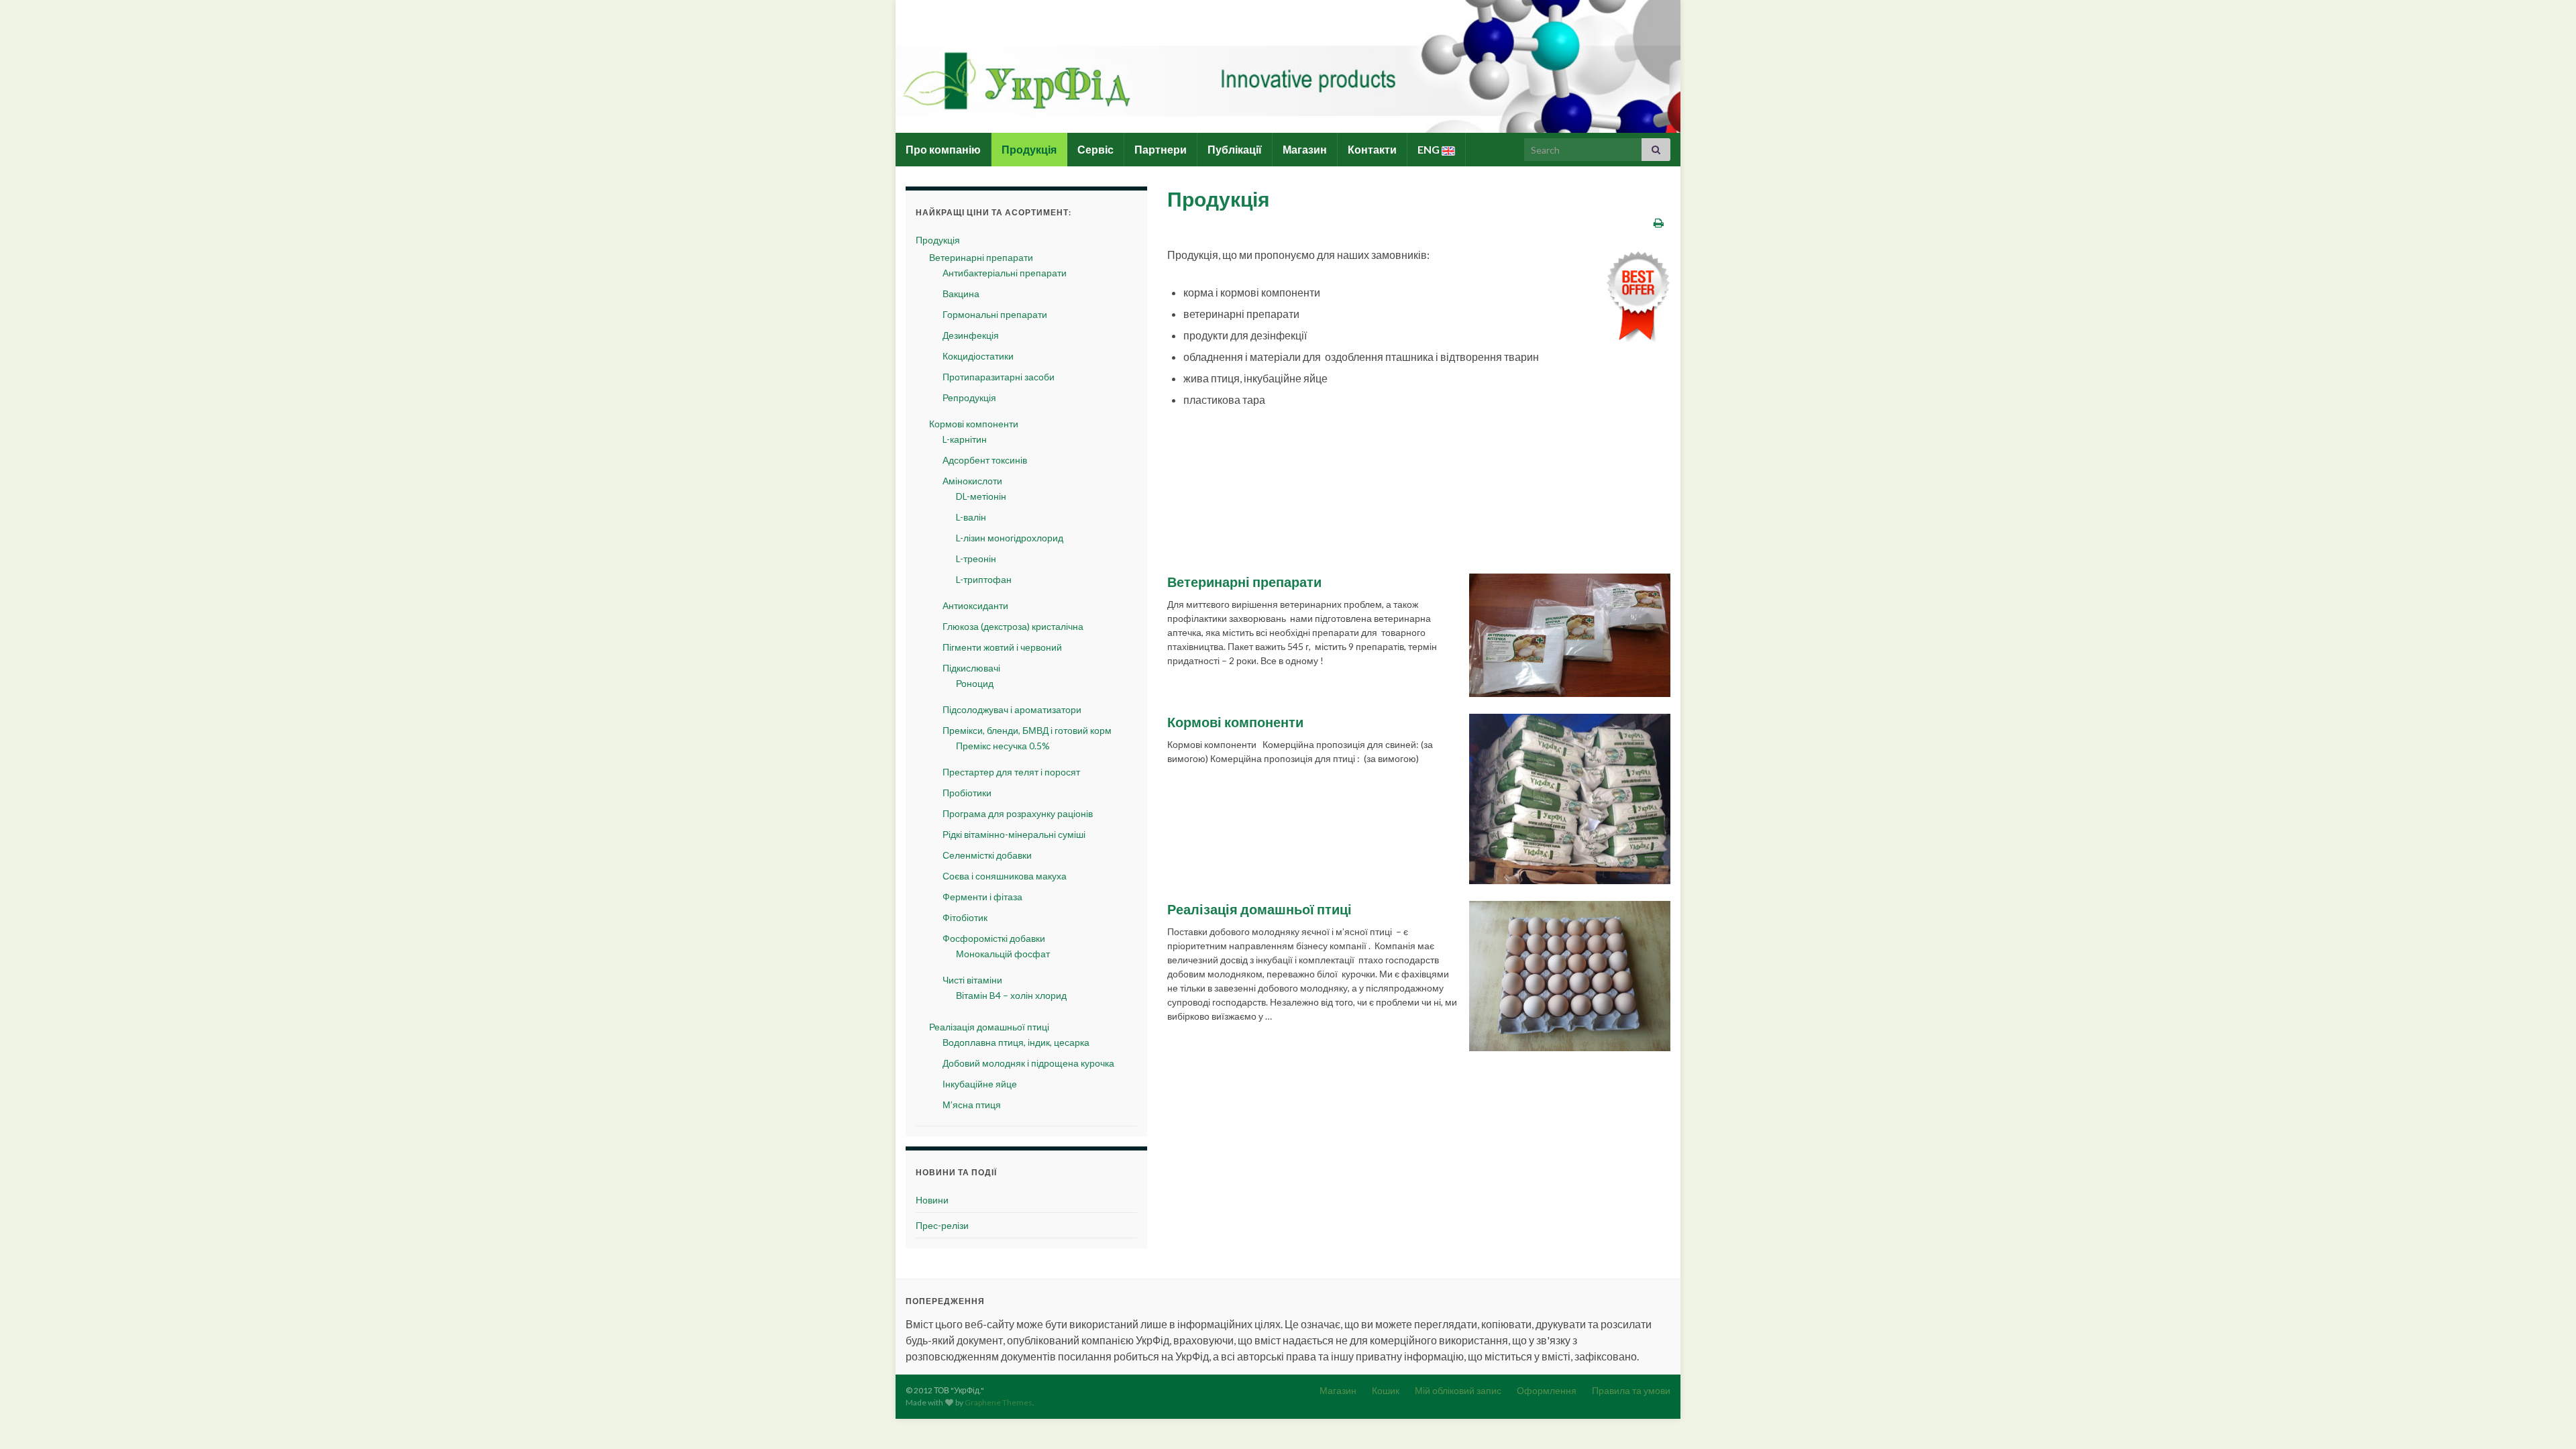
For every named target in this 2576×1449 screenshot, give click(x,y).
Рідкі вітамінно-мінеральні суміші (1014, 834)
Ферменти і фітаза (982, 897)
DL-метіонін (981, 496)
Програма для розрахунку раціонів (1018, 813)
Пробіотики (967, 793)
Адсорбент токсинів (985, 460)
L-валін (971, 517)
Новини (932, 1200)
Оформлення (1547, 1390)
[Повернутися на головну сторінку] (1288, 66)
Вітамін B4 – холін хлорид (1011, 995)
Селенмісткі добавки (987, 855)
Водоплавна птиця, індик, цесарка (1016, 1042)
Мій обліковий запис (1458, 1390)
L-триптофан (984, 579)
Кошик (1386, 1390)
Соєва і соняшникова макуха (1005, 876)
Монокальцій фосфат (1003, 954)
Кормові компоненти (1235, 722)
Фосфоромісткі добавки (994, 938)
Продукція (1029, 149)
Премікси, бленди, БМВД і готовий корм (1027, 730)
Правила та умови (1631, 1390)
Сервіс (1095, 149)
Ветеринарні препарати (1244, 582)
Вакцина (961, 293)
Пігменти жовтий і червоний (1002, 647)
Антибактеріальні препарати (1005, 273)
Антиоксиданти (975, 605)
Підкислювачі (971, 668)
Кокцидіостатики (978, 356)
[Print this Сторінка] (1659, 222)
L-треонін (976, 558)
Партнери (1161, 149)
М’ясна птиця (972, 1105)
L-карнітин (965, 439)
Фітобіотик (965, 917)
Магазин (1305, 149)
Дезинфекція (971, 335)
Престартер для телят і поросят (1011, 772)
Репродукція (969, 397)
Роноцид (975, 683)
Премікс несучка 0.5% (1003, 746)
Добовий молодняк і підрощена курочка (1028, 1063)
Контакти (1372, 149)
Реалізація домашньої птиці (1259, 909)
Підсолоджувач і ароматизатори (1012, 709)
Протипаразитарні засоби (999, 377)
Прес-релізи (942, 1225)
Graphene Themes (999, 1402)
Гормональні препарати (995, 314)
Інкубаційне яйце (980, 1084)
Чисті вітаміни (972, 980)
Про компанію (943, 149)
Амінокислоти (972, 481)
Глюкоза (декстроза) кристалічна (1013, 626)
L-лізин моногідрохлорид (1010, 538)
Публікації (1235, 149)
